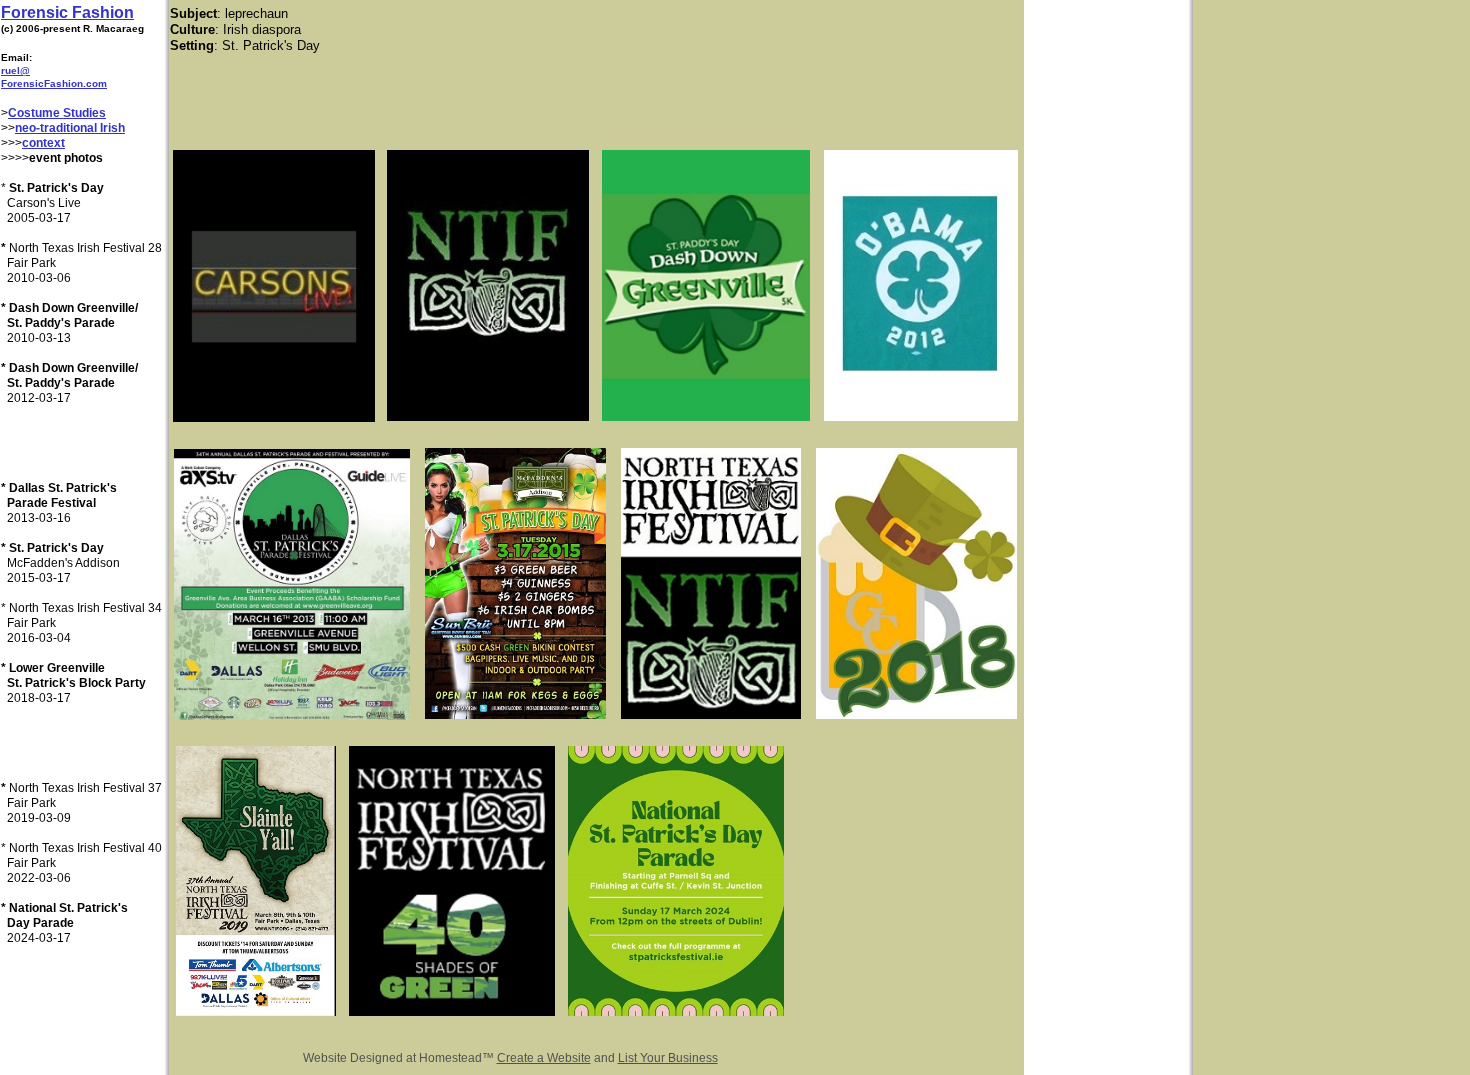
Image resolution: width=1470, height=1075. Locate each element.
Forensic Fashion (67, 12)
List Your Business (668, 1058)
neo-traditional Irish (70, 128)
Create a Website (544, 1058)
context (43, 143)
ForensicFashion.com (54, 83)
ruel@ (15, 70)
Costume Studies (57, 113)
